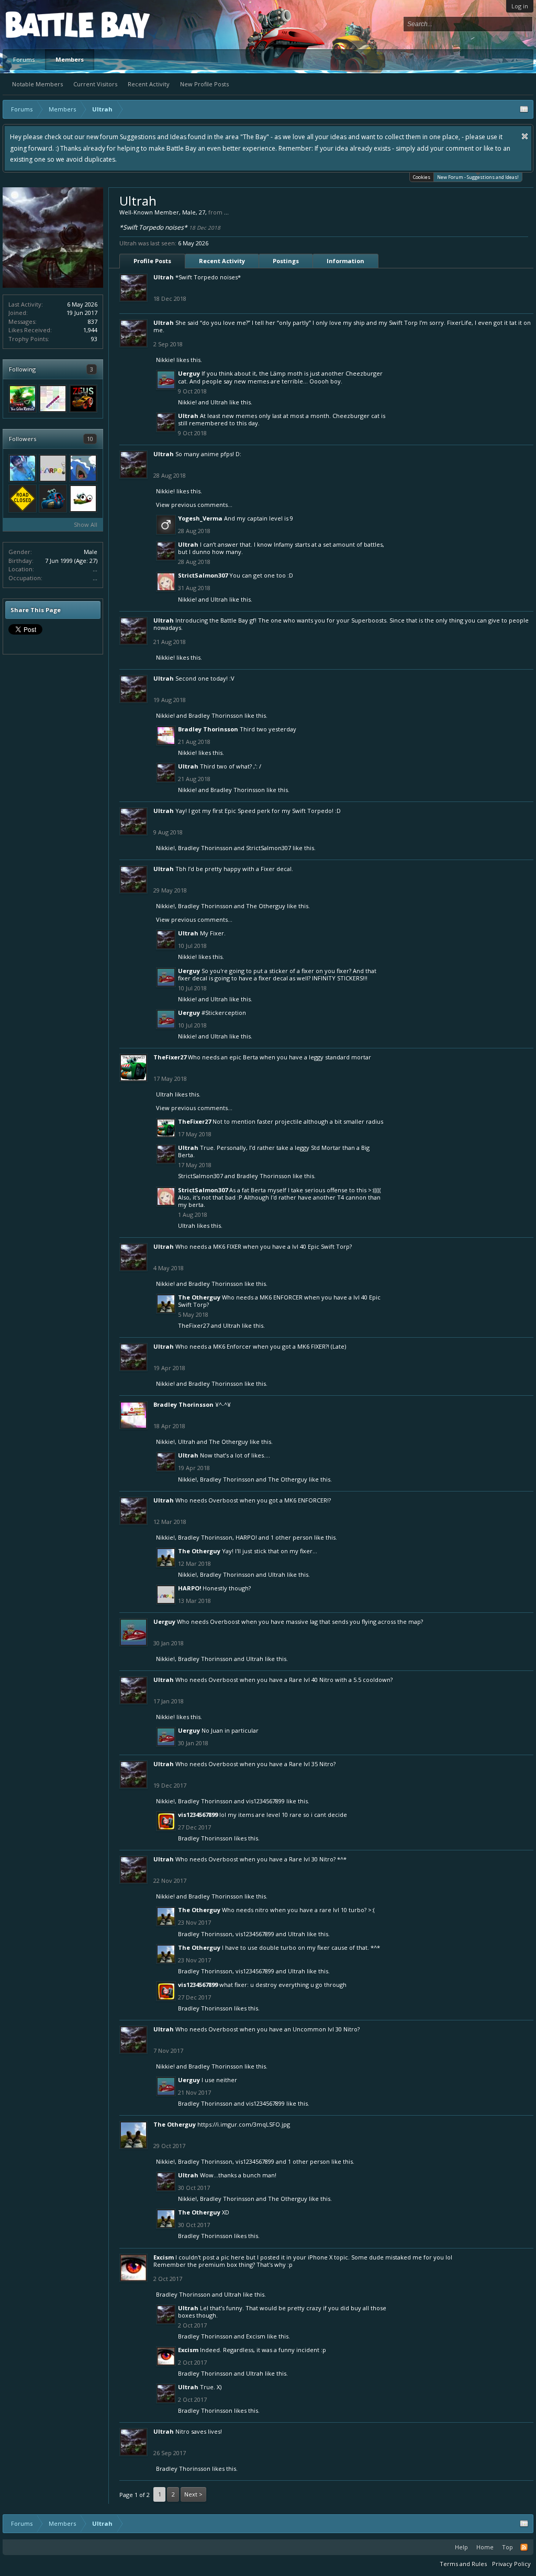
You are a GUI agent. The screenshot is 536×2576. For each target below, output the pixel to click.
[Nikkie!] (53, 399)
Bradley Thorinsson (216, 715)
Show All (86, 524)
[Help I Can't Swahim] (83, 468)
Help (461, 2547)
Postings (286, 261)
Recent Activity (149, 84)
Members (70, 59)
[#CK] (53, 499)
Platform (44, 24)
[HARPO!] (53, 468)
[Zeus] (83, 399)
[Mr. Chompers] (23, 499)
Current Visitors (95, 84)
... (95, 569)
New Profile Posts (204, 84)
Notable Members (37, 84)
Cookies (422, 177)
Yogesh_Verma (200, 518)
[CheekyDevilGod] (23, 468)
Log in (520, 6)
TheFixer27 (170, 1057)
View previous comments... (194, 505)
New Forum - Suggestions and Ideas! (478, 177)
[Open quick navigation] (524, 109)
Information (345, 261)
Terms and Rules (463, 2564)
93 (94, 339)
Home (485, 2547)
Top (507, 2547)
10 (90, 439)
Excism (164, 2257)
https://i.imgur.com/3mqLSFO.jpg (244, 2124)
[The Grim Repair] (23, 399)
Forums (24, 59)
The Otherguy (266, 906)
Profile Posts (152, 261)
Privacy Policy (511, 2564)
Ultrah (164, 277)
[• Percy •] (83, 499)
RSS (524, 2547)
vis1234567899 (265, 1801)
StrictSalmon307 (203, 575)
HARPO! (246, 1537)
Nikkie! (165, 360)
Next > (193, 2494)
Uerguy (189, 373)
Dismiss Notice (525, 136)
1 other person (292, 1537)
